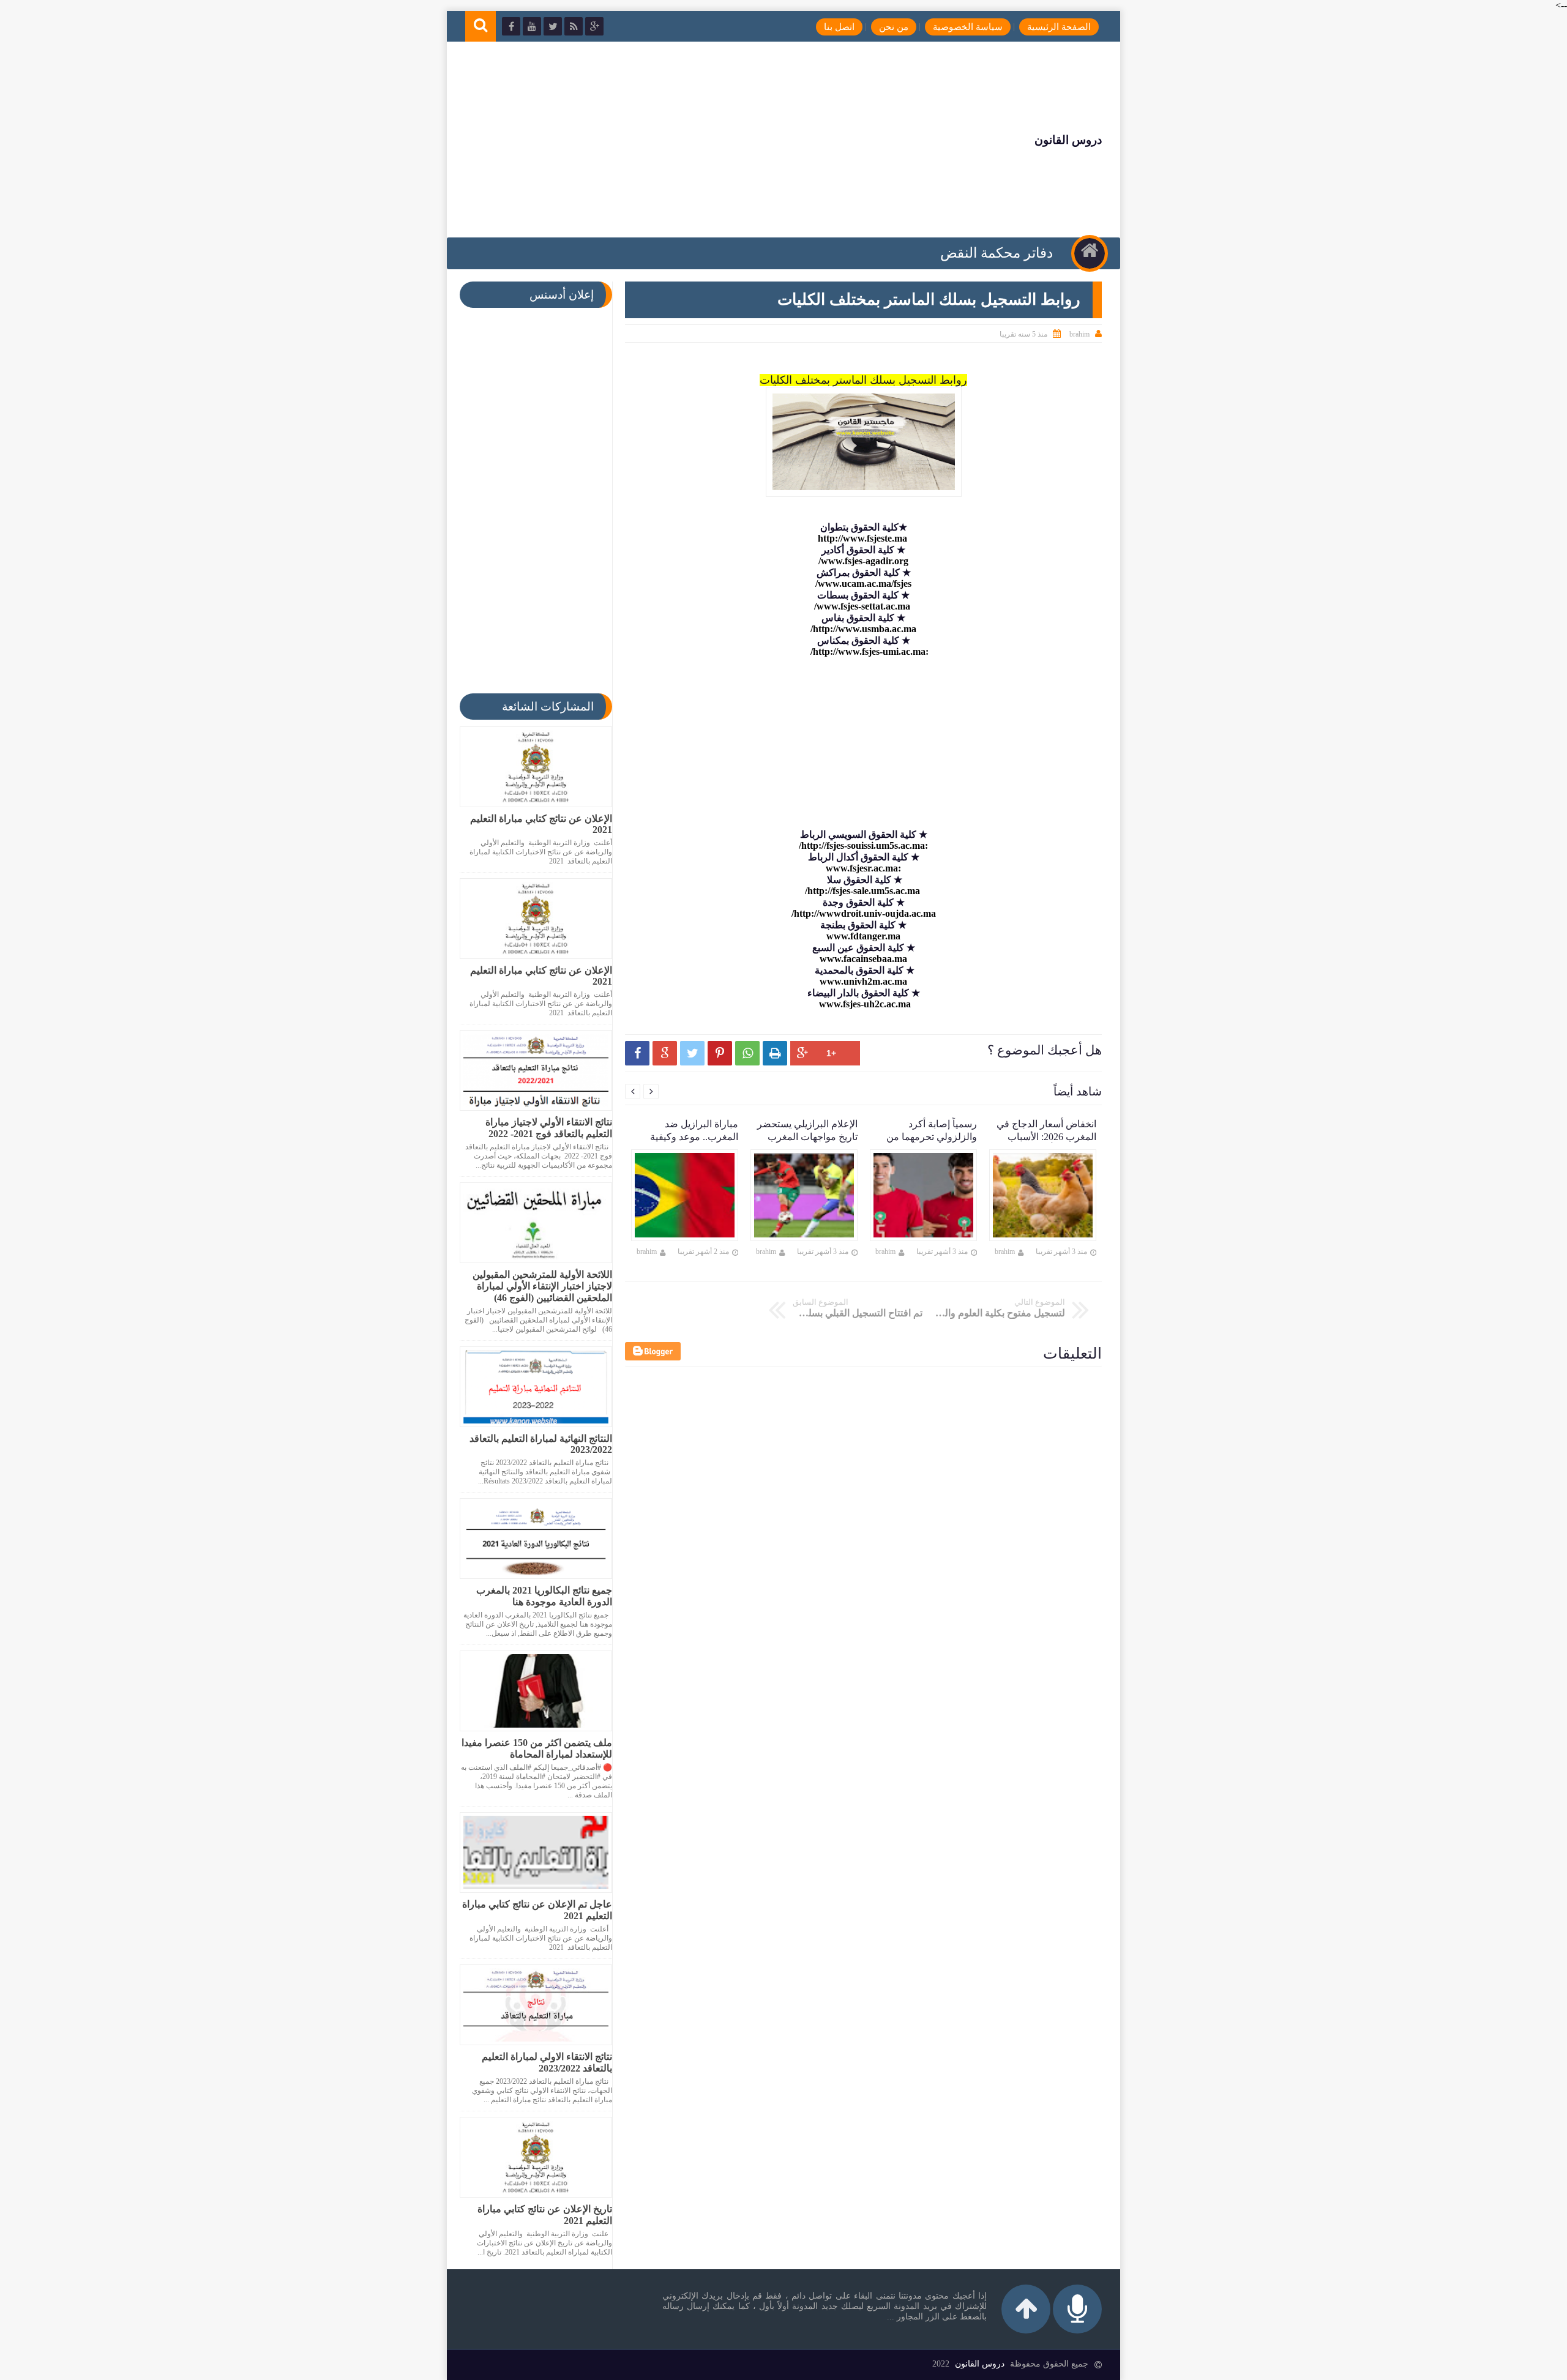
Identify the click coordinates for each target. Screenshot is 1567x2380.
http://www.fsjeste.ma (864, 538)
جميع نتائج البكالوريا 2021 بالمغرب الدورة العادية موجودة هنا (544, 1596)
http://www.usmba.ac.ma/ (863, 629)
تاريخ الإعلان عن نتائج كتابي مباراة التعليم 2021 (545, 2215)
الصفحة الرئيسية (1059, 27)
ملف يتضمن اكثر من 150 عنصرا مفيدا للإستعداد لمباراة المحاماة (537, 1748)
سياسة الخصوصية (968, 27)
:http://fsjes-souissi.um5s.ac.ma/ (863, 845)
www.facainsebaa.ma (863, 959)
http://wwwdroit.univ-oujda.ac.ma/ (864, 913)
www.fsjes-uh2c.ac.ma (864, 1004)
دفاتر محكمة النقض (997, 253)
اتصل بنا (839, 27)
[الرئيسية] (1090, 253)
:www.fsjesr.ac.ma (863, 868)
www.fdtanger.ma (863, 936)
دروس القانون (1068, 140)
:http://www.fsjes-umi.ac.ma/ (870, 651)
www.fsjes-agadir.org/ (863, 561)
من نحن (894, 27)
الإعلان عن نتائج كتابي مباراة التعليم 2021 (541, 824)
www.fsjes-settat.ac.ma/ (863, 606)
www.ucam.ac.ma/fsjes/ (863, 584)
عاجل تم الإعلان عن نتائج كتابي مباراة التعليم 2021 (537, 1910)
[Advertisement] (688, 140)
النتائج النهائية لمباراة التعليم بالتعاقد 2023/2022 (541, 1444)
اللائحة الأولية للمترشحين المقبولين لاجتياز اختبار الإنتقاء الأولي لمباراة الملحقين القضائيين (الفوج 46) (542, 1286)
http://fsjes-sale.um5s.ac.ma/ (864, 891)
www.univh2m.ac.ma (863, 981)
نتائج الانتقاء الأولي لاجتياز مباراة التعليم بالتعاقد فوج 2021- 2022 (549, 1128)
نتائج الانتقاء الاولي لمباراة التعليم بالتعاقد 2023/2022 (547, 2062)
